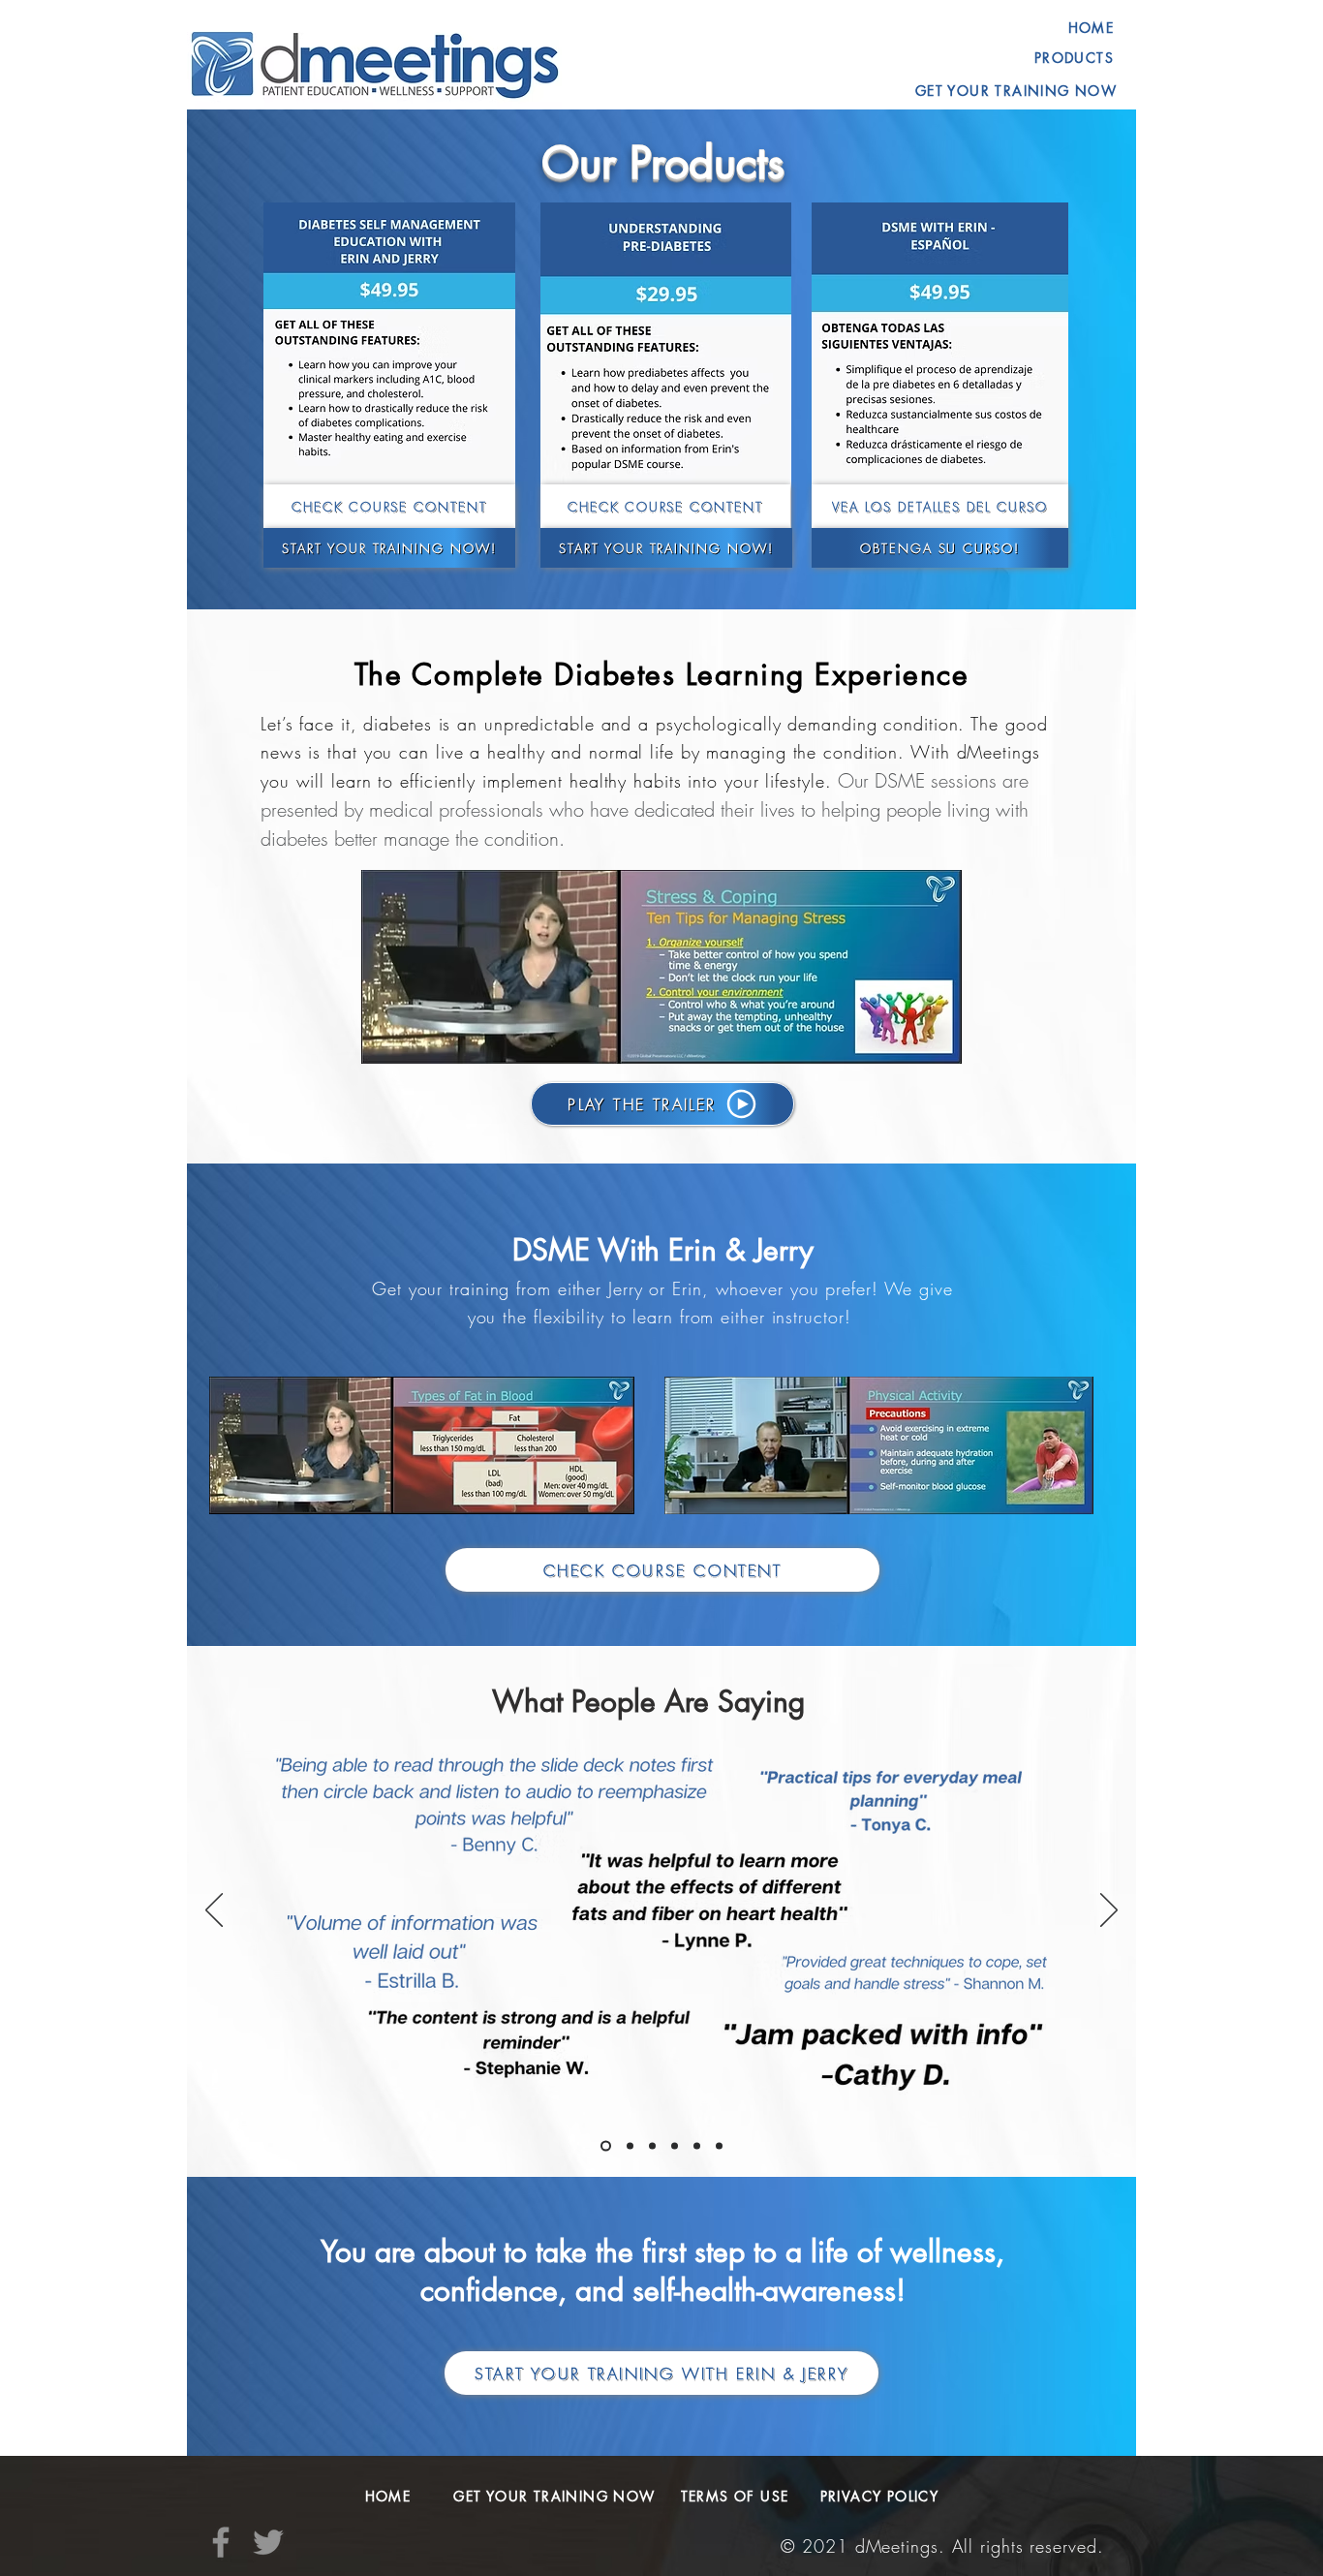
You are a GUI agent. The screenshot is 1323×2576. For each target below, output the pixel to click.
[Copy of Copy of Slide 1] (652, 2146)
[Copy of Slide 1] (630, 2146)
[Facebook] (221, 2542)
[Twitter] (268, 2542)
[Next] (1109, 1911)
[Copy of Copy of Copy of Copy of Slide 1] (606, 2146)
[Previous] (214, 1911)
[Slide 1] (697, 2146)
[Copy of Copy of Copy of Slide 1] (675, 2146)
